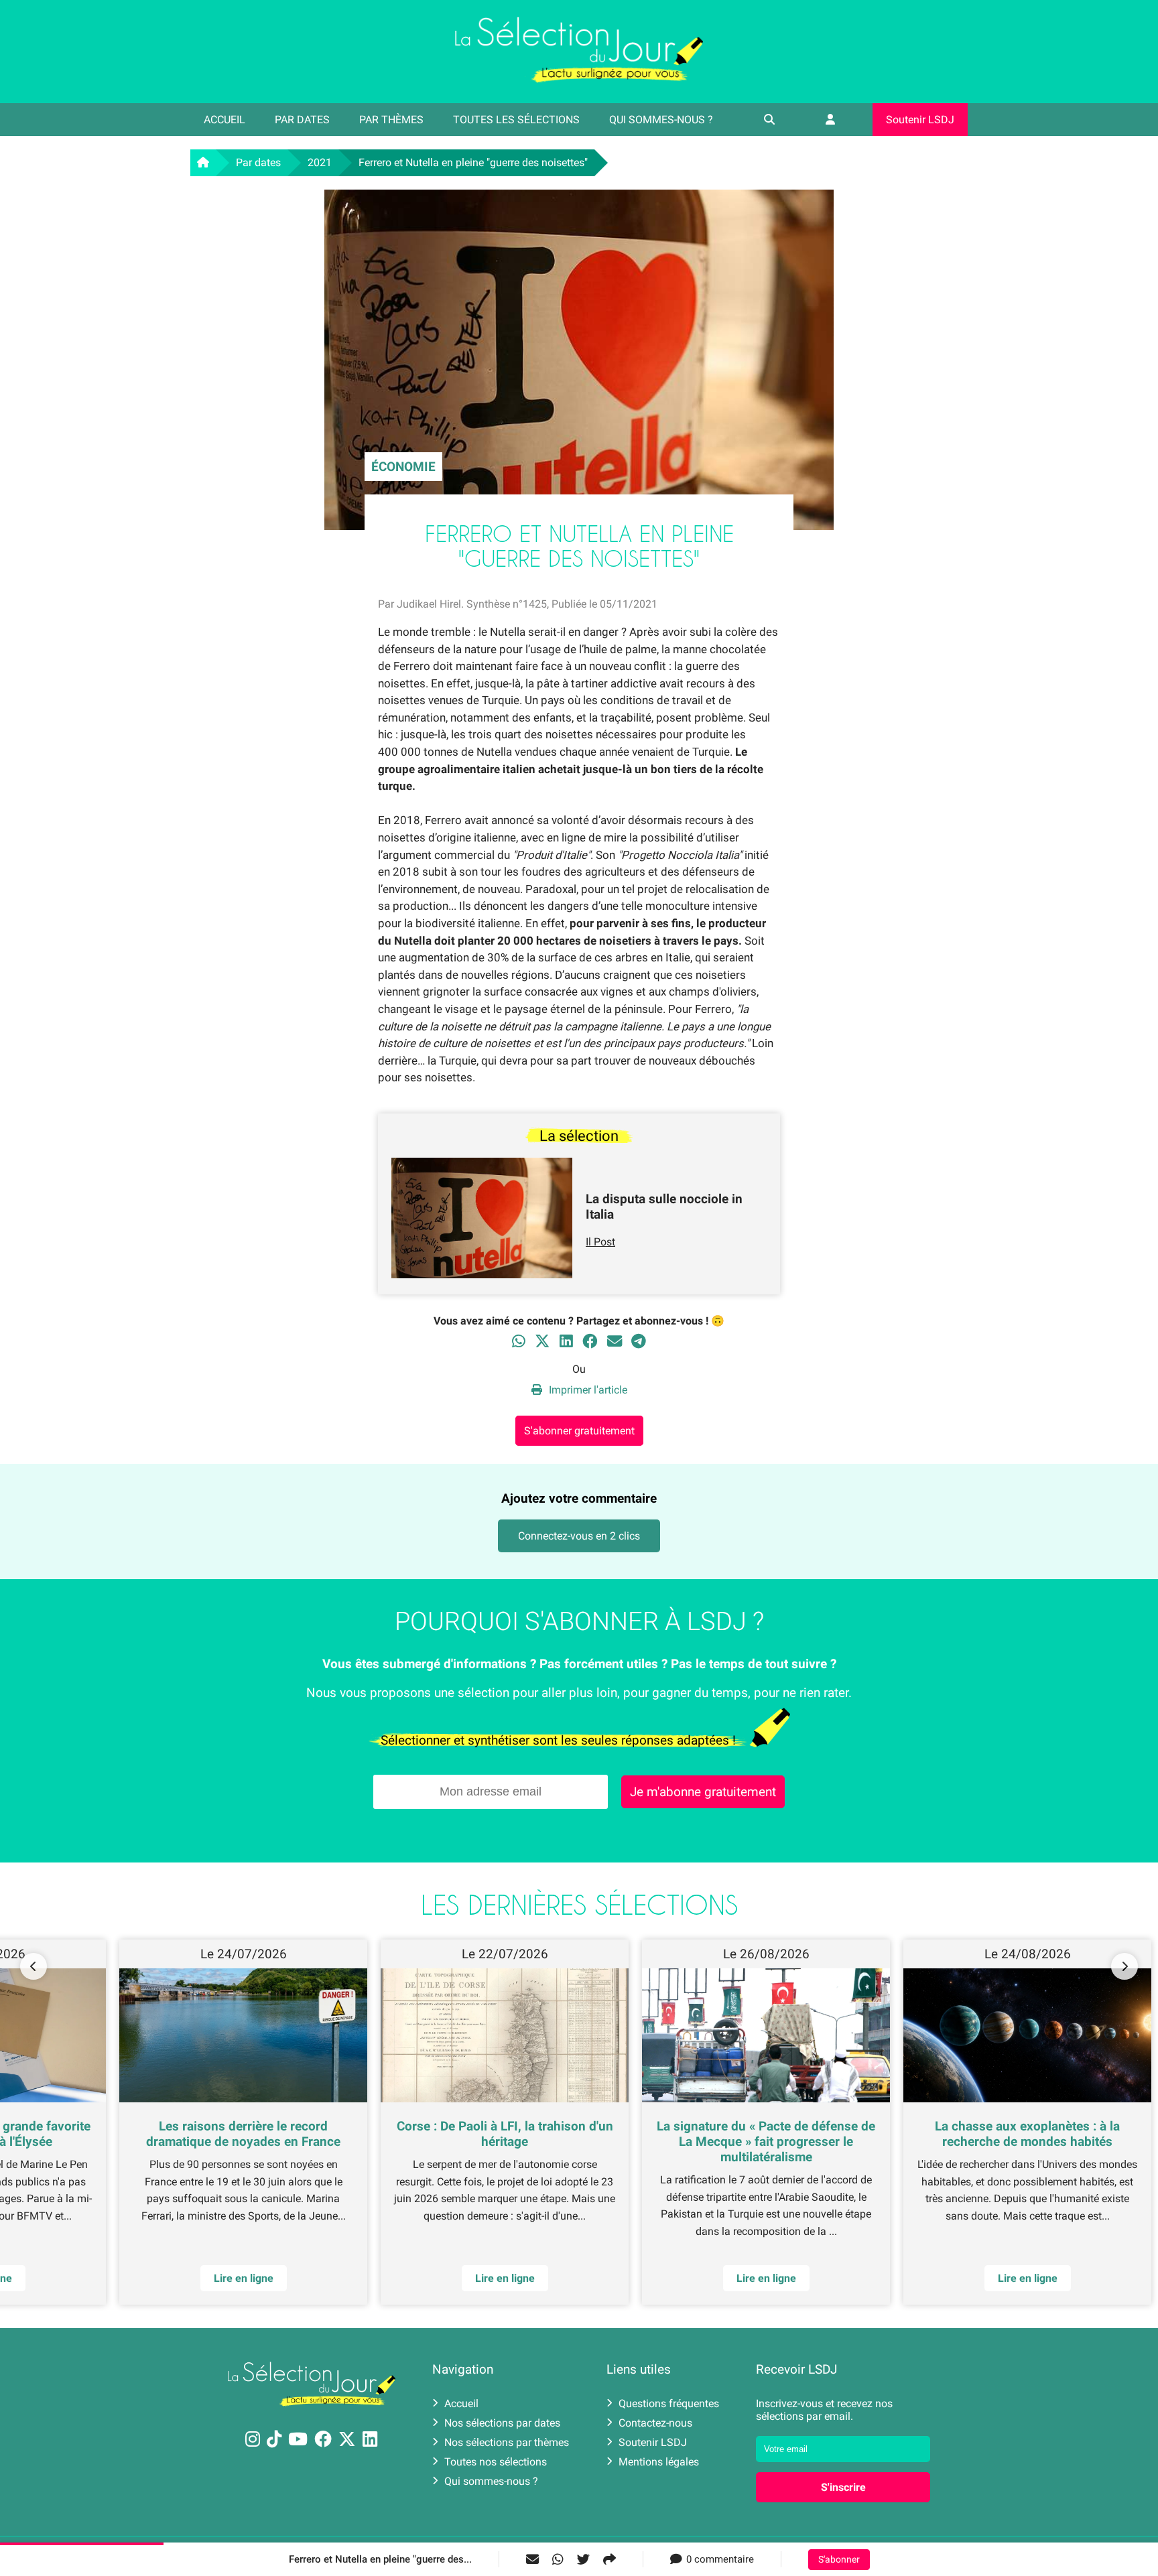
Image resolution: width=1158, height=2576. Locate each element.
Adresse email (494, 1282)
